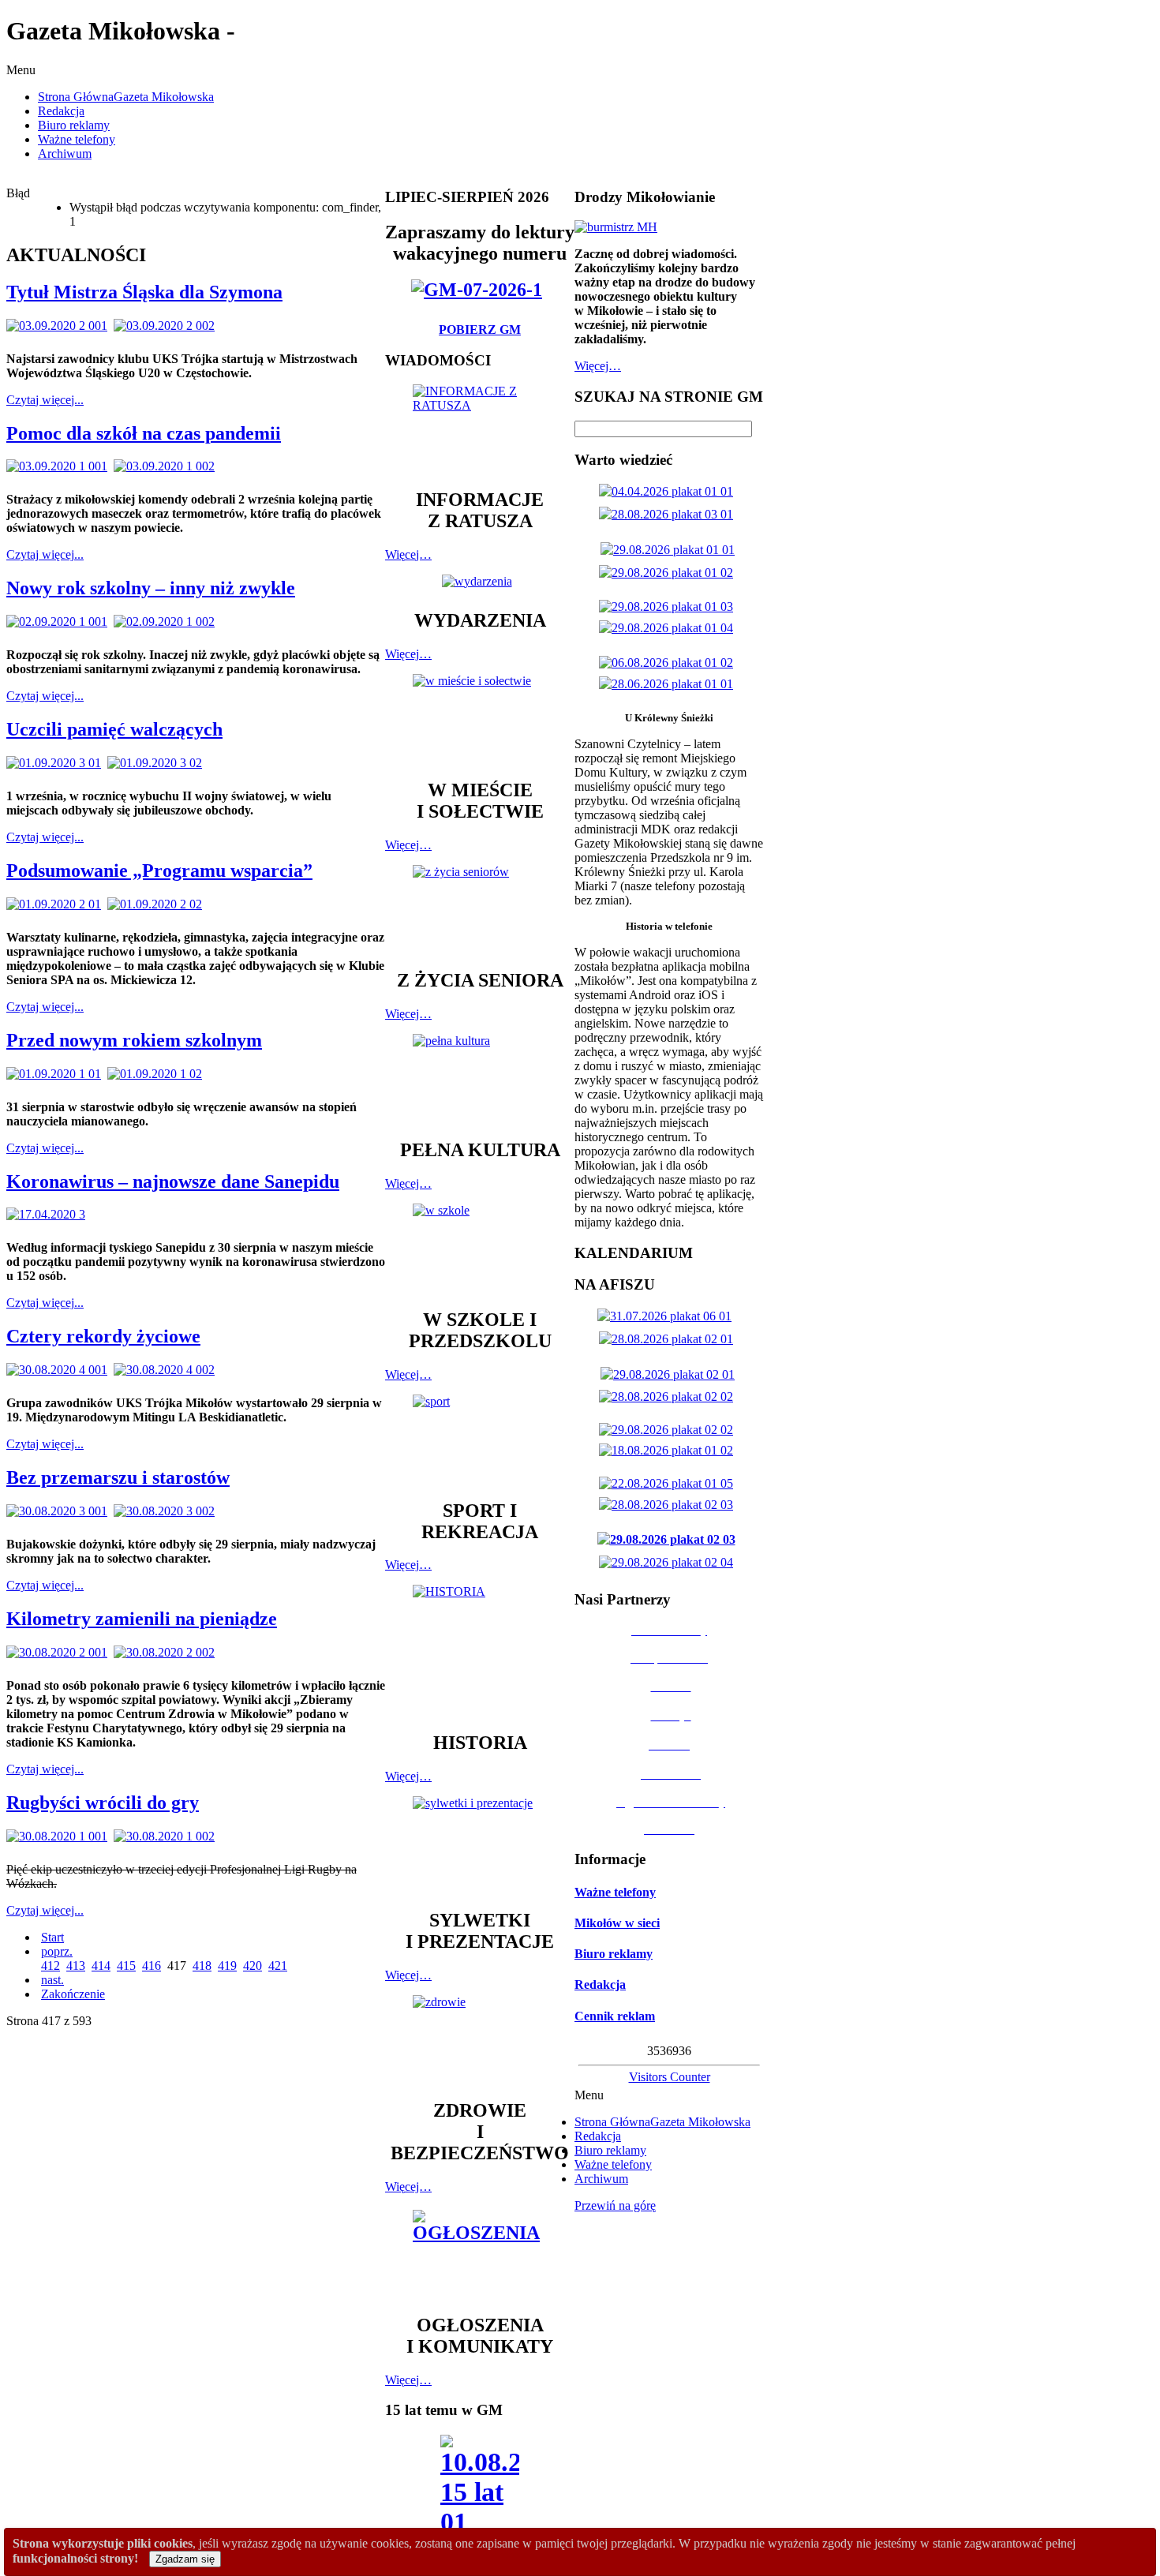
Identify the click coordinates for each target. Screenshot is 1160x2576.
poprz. (57, 1951)
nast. (52, 1980)
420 (253, 1966)
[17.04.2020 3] (49, 1214)
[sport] (480, 1440)
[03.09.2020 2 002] (167, 326)
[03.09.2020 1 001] (60, 466)
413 (76, 1966)
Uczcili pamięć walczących (114, 729)
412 (51, 1966)
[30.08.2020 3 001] (60, 1511)
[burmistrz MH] (616, 227)
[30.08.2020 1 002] (167, 1836)
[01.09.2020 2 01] (57, 904)
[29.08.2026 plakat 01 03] (669, 607)
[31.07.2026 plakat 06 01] (668, 1316)
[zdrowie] (480, 2040)
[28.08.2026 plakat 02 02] (669, 1397)
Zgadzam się (185, 2559)
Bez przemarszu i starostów (118, 1477)
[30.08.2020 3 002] (167, 1511)
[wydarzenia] (480, 581)
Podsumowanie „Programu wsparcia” (159, 871)
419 (227, 1966)
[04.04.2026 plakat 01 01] (669, 491)
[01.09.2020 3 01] (57, 763)
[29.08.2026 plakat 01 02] (669, 573)
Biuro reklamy (614, 1954)
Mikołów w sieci (617, 1923)
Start (52, 1937)
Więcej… (408, 554)
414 (101, 1966)
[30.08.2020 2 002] (167, 1652)
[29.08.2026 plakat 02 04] (669, 1562)
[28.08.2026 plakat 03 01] (669, 514)
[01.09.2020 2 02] (158, 904)
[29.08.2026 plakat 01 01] (671, 550)
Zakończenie (73, 1994)
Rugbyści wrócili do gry (103, 1803)
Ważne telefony (615, 1892)
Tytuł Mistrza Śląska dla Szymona (144, 292)
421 (278, 1966)
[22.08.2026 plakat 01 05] (669, 1483)
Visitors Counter (670, 2077)
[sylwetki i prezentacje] (480, 1845)
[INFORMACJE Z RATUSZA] (480, 429)
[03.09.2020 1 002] (167, 466)
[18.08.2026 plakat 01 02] (669, 1450)
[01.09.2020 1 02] (158, 1074)
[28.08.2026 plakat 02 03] (669, 1505)
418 (202, 1966)
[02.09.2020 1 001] (60, 622)
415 (126, 1966)
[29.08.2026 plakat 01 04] (669, 628)
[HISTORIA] (480, 1651)
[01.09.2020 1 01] (57, 1074)
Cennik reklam (615, 2016)
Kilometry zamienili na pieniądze (142, 1619)
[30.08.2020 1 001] (60, 1836)
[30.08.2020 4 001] (60, 1370)
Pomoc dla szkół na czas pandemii (144, 433)
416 (152, 1966)
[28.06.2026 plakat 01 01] (669, 684)
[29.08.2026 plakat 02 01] (671, 1374)
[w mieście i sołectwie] (480, 719)
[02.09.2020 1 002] (167, 622)
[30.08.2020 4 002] (167, 1370)
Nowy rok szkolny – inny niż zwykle (151, 588)
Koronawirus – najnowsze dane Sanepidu (173, 1181)
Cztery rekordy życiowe (103, 1336)
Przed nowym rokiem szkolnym (134, 1040)
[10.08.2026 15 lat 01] (480, 2490)
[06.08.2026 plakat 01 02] (669, 663)
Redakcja (600, 1984)
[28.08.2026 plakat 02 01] (669, 1339)
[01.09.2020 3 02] (158, 763)
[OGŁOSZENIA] (480, 2254)
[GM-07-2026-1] (480, 290)
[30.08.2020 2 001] (60, 1652)
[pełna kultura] (480, 1079)
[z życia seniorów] (480, 910)
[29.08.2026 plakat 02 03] (670, 1539)
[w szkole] (480, 1249)
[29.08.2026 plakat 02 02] (669, 1430)
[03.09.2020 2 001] (60, 326)
